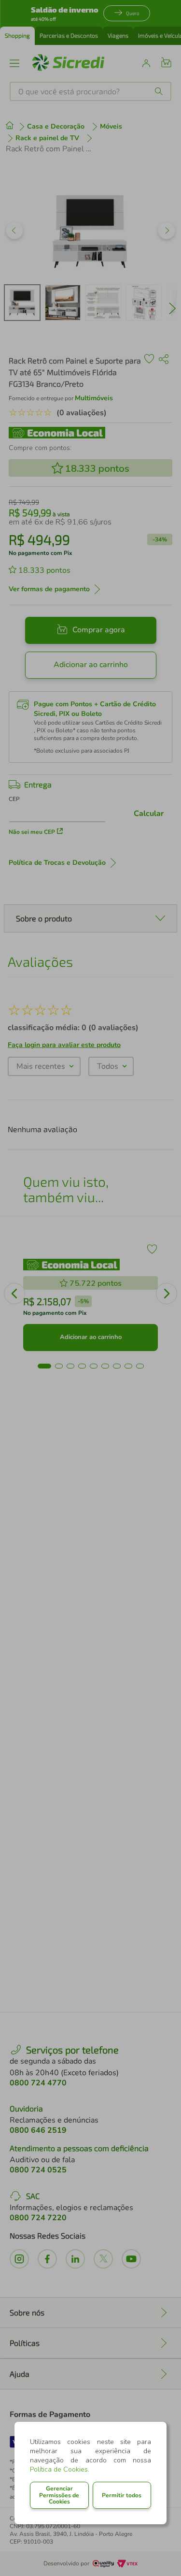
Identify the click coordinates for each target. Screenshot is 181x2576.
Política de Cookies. (60, 2469)
